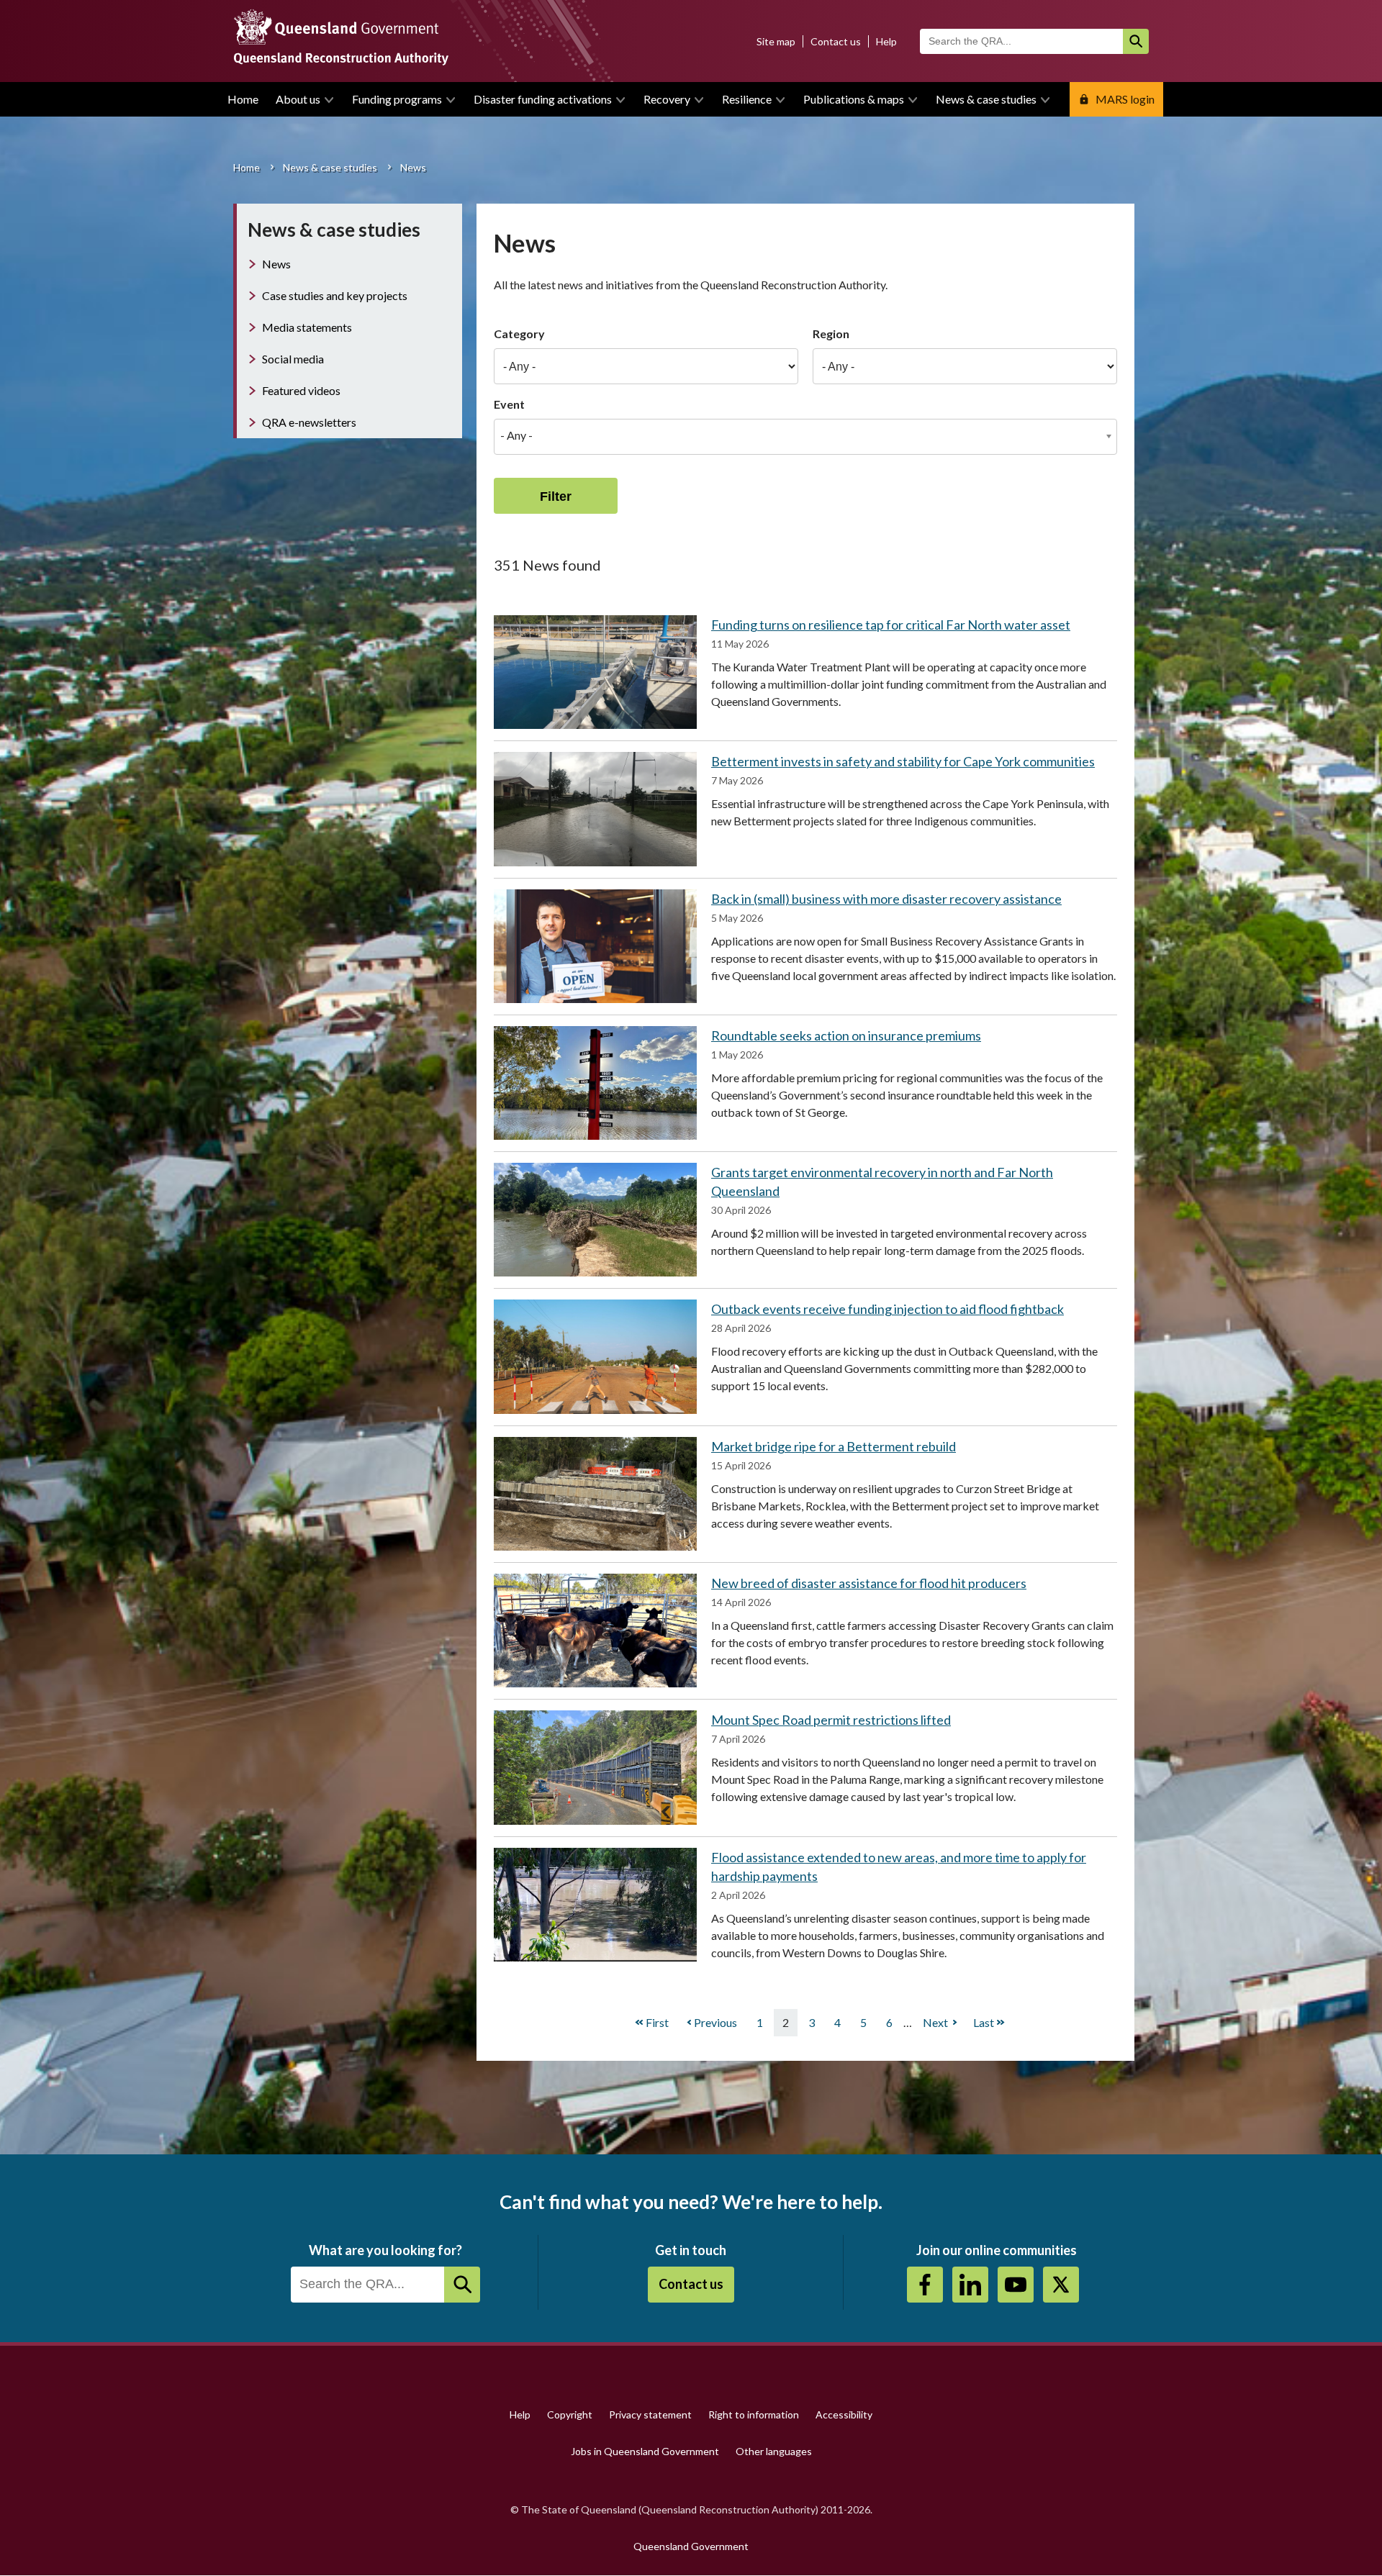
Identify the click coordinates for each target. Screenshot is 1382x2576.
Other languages (774, 2451)
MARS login (1125, 99)
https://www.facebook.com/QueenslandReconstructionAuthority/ (925, 2285)
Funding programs (397, 99)
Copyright (570, 2414)
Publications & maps (854, 99)
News (276, 264)
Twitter (1061, 2285)
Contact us (836, 41)
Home (243, 99)
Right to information (754, 2414)
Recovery (667, 99)
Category (519, 334)
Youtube (1016, 2285)
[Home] (691, 41)
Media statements (307, 327)
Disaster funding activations (543, 99)
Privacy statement (650, 2414)
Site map (776, 41)
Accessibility (844, 2414)
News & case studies (986, 99)
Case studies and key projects (335, 295)
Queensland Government (691, 2546)
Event (509, 404)
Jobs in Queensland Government (645, 2451)
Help (886, 41)
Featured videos (301, 390)
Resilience (747, 99)
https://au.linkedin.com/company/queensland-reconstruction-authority (970, 2285)
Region (831, 334)
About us (298, 99)
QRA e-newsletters (309, 422)
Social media (293, 359)
